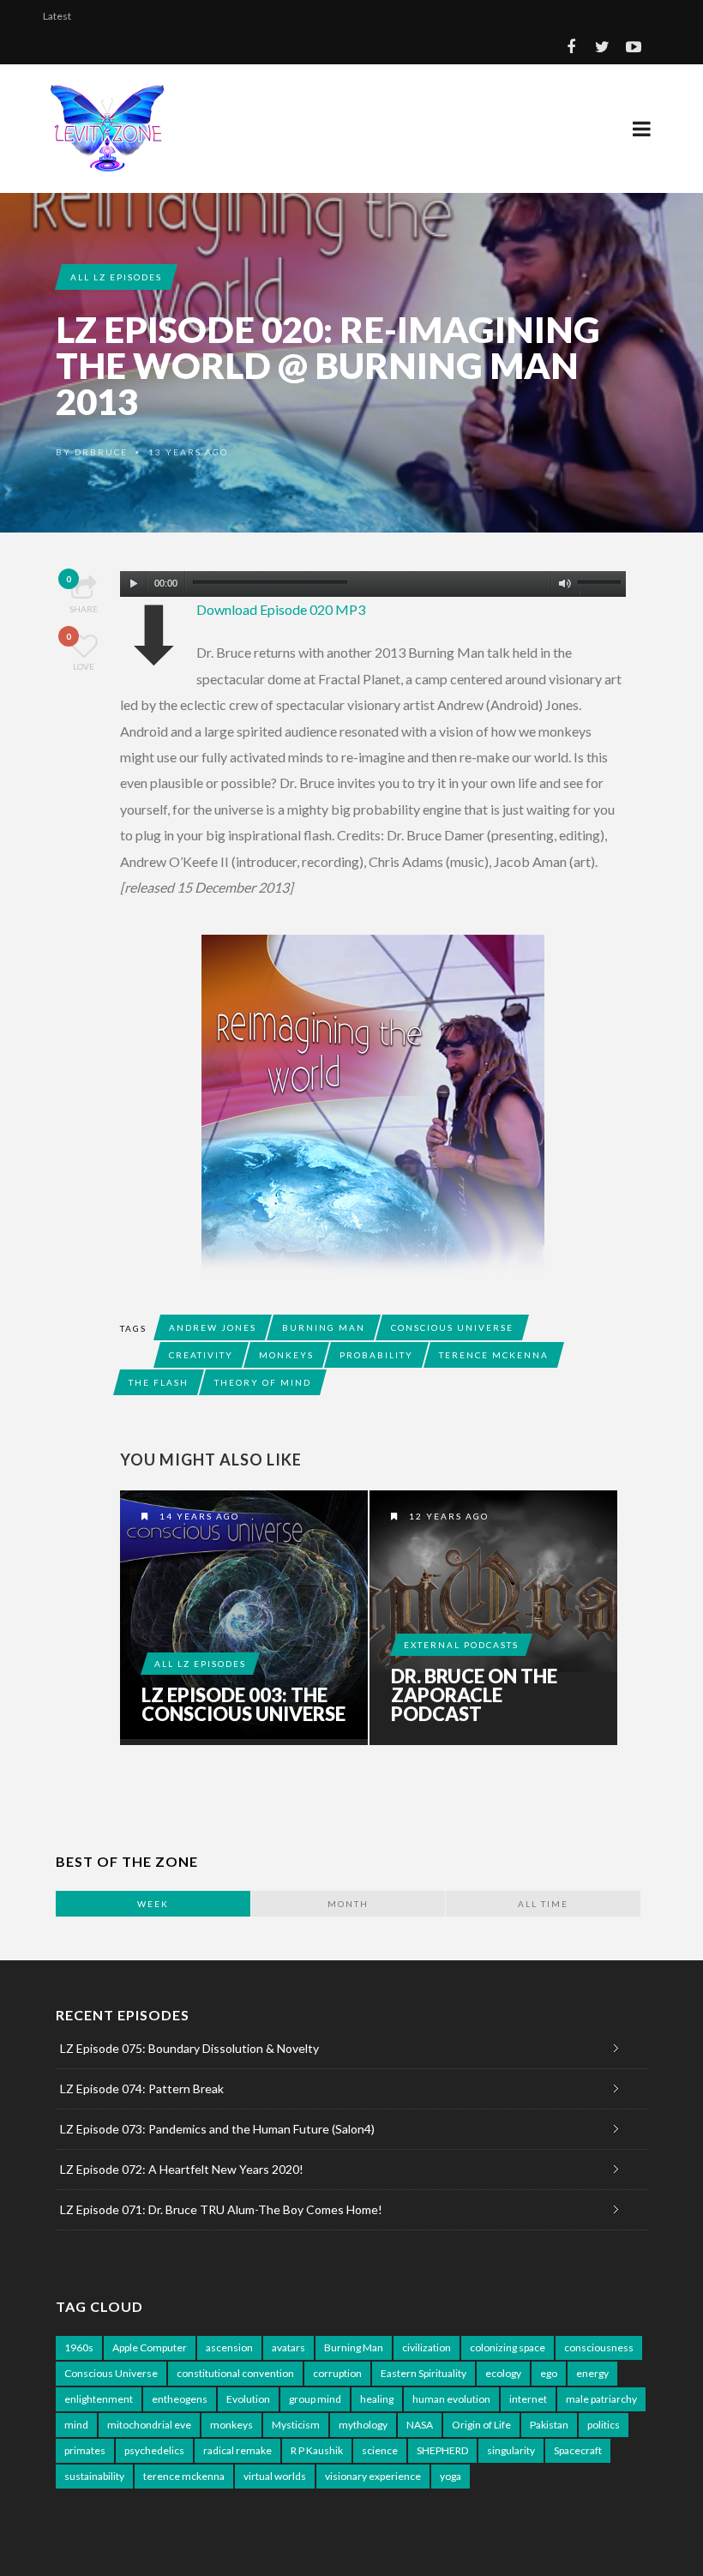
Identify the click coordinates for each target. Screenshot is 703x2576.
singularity (511, 2450)
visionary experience (373, 2476)
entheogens (180, 2399)
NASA (420, 2425)
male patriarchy (601, 2399)
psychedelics (154, 2450)
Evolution (248, 2399)
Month (348, 1904)
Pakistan (549, 2425)
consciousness (599, 2347)
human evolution (451, 2399)
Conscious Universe (452, 1327)
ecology (503, 2373)
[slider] (602, 587)
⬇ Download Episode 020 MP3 (281, 609)
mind (76, 2425)
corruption (337, 2373)
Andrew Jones (213, 1327)
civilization (427, 2347)
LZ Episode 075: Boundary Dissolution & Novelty (189, 2048)
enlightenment (99, 2399)
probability (376, 1355)
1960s (79, 2347)
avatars (288, 2347)
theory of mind (263, 1382)
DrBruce (101, 452)
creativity (201, 1355)
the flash (159, 1382)
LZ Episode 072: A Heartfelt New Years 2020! (182, 2169)
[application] (373, 580)
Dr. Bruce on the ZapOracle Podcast (474, 1695)
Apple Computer (150, 2347)
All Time (543, 1904)
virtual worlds (275, 2476)
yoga (451, 2476)
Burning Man (324, 1327)
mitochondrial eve (149, 2425)
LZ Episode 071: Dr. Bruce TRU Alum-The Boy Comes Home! (221, 2209)
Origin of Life (481, 2425)
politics (604, 2425)
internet (528, 2399)
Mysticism (296, 2425)
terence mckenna (494, 1355)
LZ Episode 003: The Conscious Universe (243, 1705)
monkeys (286, 1355)
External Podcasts (461, 1645)
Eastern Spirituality (424, 2373)
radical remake (237, 2450)
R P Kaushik (317, 2450)
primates (85, 2450)
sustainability (94, 2476)
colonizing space (508, 2347)
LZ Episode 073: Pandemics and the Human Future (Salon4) (217, 2129)
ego (549, 2373)
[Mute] (565, 584)
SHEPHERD (442, 2450)
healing (377, 2399)
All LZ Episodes (116, 277)
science (380, 2450)
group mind (315, 2399)
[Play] (134, 584)
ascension (229, 2347)
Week (153, 1904)
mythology (363, 2425)
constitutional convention (235, 2373)
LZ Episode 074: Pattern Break (142, 2088)
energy (592, 2373)
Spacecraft (578, 2450)
